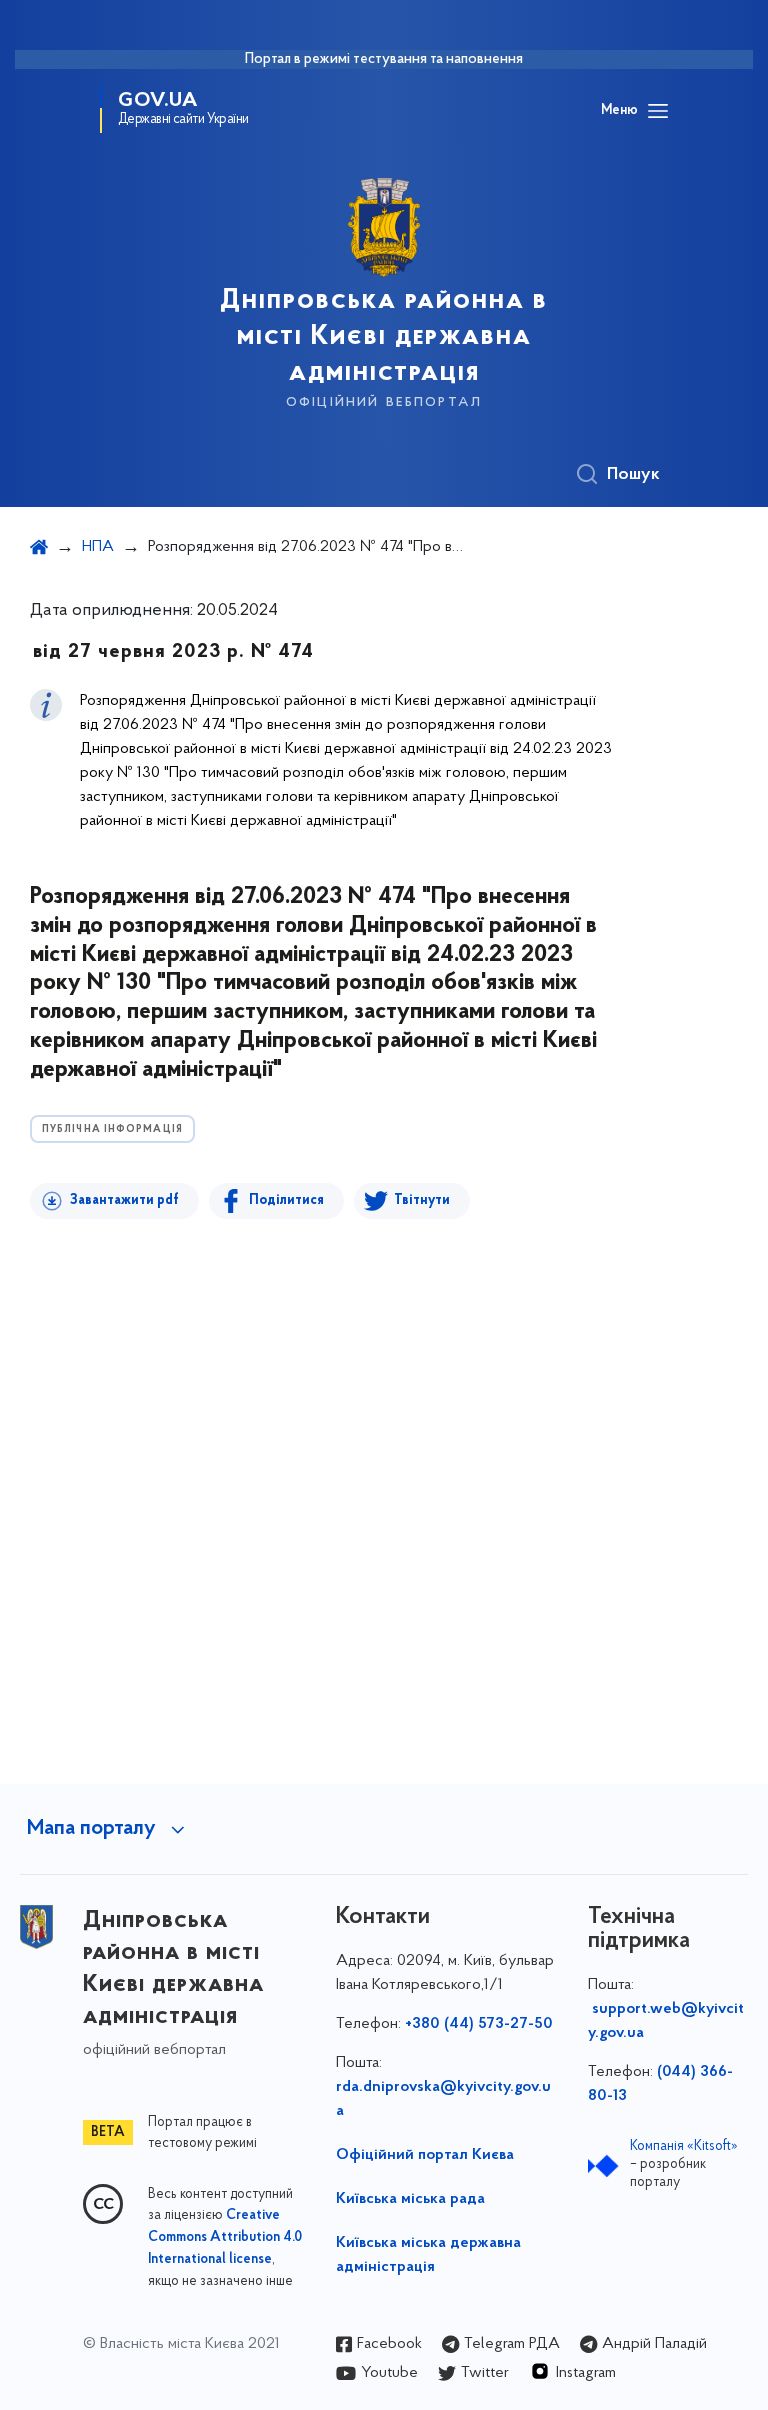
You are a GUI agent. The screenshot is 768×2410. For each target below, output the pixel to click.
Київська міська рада (410, 2199)
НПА (98, 547)
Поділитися (286, 1200)
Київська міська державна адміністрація (428, 2255)
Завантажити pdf (124, 1200)
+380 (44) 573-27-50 (479, 2024)
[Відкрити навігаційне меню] (658, 111)
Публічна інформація (112, 1129)
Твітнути (422, 1200)
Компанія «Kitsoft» (684, 2146)
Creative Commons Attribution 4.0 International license (225, 2238)
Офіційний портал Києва (425, 2155)
